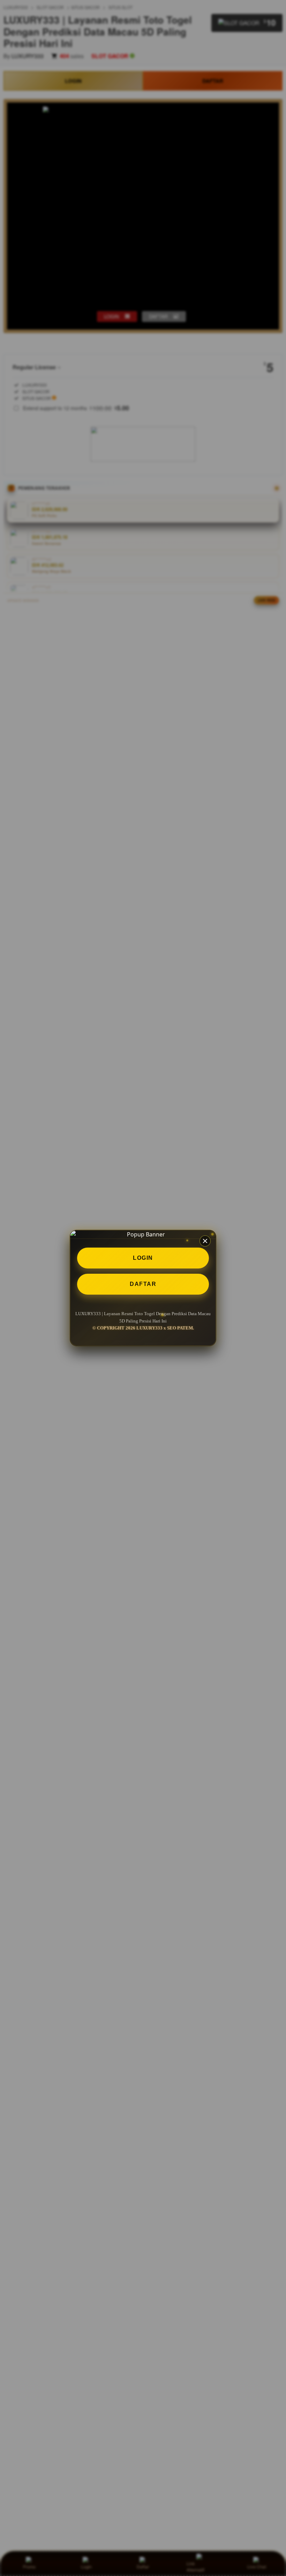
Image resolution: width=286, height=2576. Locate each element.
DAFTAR (143, 1284)
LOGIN (143, 1258)
